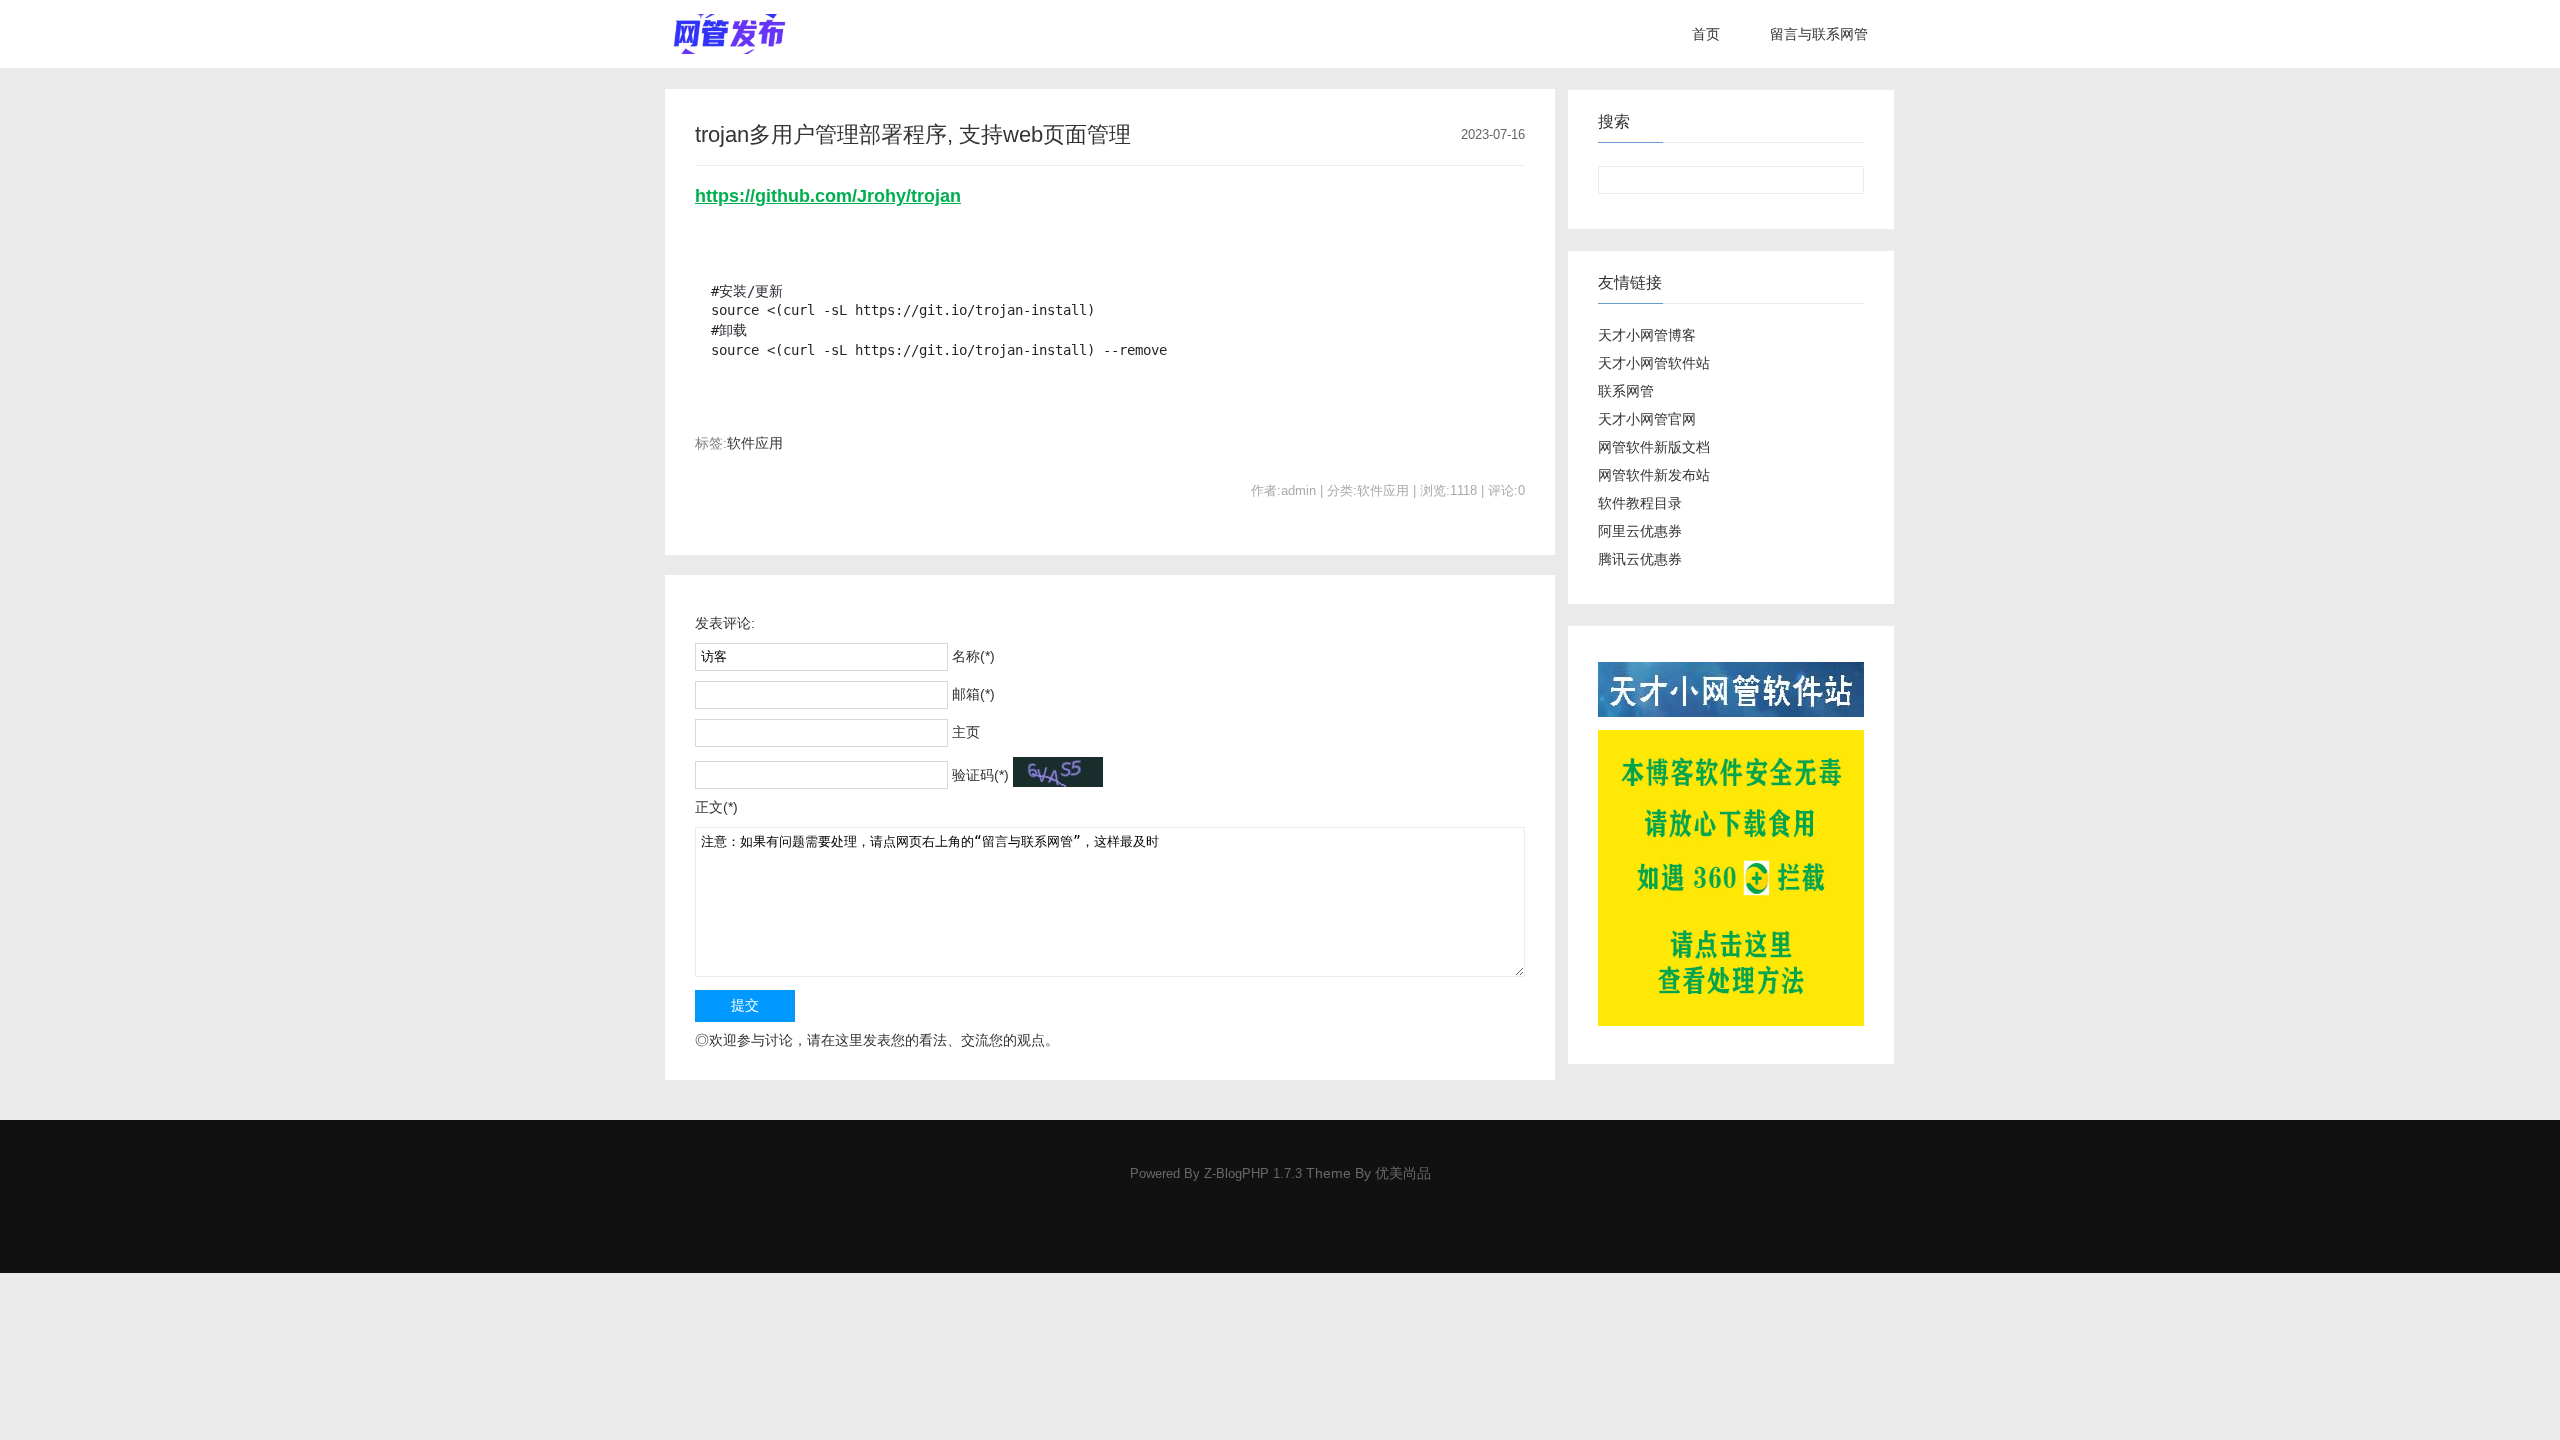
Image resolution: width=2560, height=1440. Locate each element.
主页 (966, 732)
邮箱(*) (973, 694)
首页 (1706, 34)
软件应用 (755, 443)
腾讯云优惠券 (1640, 559)
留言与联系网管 (1819, 34)
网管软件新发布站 (1654, 475)
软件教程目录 (1640, 503)
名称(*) (973, 656)
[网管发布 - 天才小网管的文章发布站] (729, 34)
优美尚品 (1403, 1173)
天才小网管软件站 (1654, 363)
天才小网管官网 (1647, 419)
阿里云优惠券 (1640, 531)
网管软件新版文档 (1654, 447)
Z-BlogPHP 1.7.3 (1253, 1174)
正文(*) (716, 807)
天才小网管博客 (1647, 335)
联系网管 (1626, 391)
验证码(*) (980, 775)
